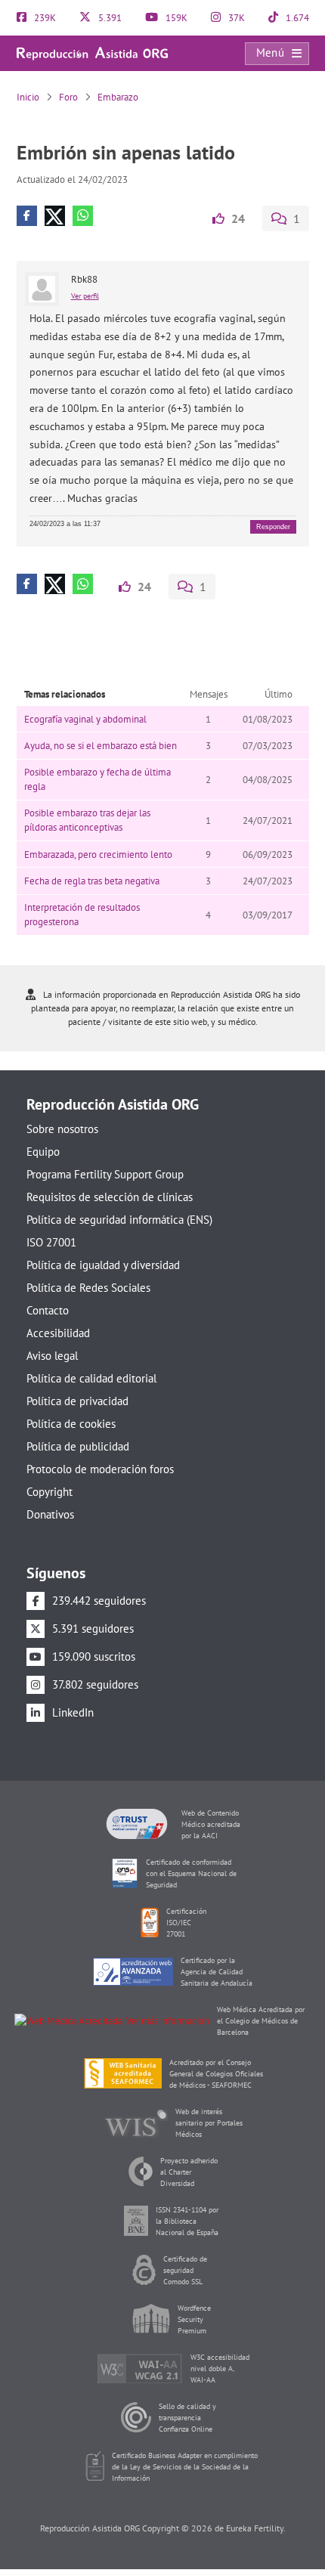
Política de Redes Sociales (88, 1288)
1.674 (296, 18)
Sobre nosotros (62, 1129)
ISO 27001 (51, 1242)
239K (44, 18)
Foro (68, 97)
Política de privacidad (77, 1401)
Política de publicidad (78, 1446)
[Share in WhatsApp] (83, 216)
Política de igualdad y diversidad (103, 1265)
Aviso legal (52, 1356)
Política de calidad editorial (91, 1378)
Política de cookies (71, 1424)
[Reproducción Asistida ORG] (92, 53)
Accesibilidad (58, 1333)
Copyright (50, 1492)
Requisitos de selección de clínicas (110, 1197)
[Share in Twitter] (55, 216)
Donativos (50, 1514)
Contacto (48, 1310)
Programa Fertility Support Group (105, 1174)
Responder (273, 527)
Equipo (43, 1152)
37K (235, 18)
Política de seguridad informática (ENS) (119, 1220)
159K (175, 18)
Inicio (28, 97)
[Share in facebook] (27, 216)
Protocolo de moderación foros (100, 1469)
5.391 (109, 18)
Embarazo (118, 97)
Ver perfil (85, 296)
